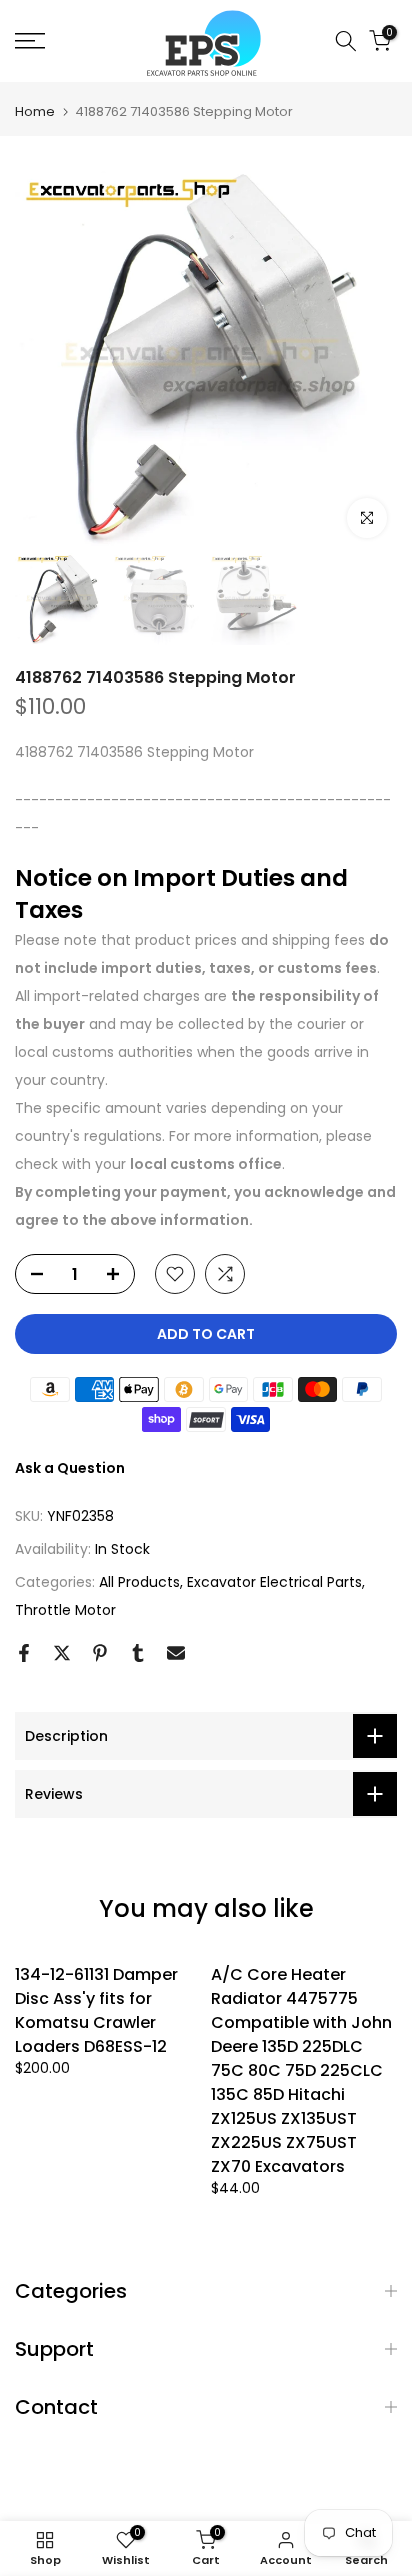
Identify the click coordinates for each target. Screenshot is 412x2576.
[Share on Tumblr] (138, 1653)
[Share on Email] (176, 1653)
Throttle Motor (65, 1610)
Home (35, 111)
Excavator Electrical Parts (274, 1582)
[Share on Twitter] (62, 1653)
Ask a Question (70, 1468)
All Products (139, 1582)
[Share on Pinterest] (100, 1653)
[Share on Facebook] (24, 1653)
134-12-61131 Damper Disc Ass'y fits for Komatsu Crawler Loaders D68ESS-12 (96, 2010)
